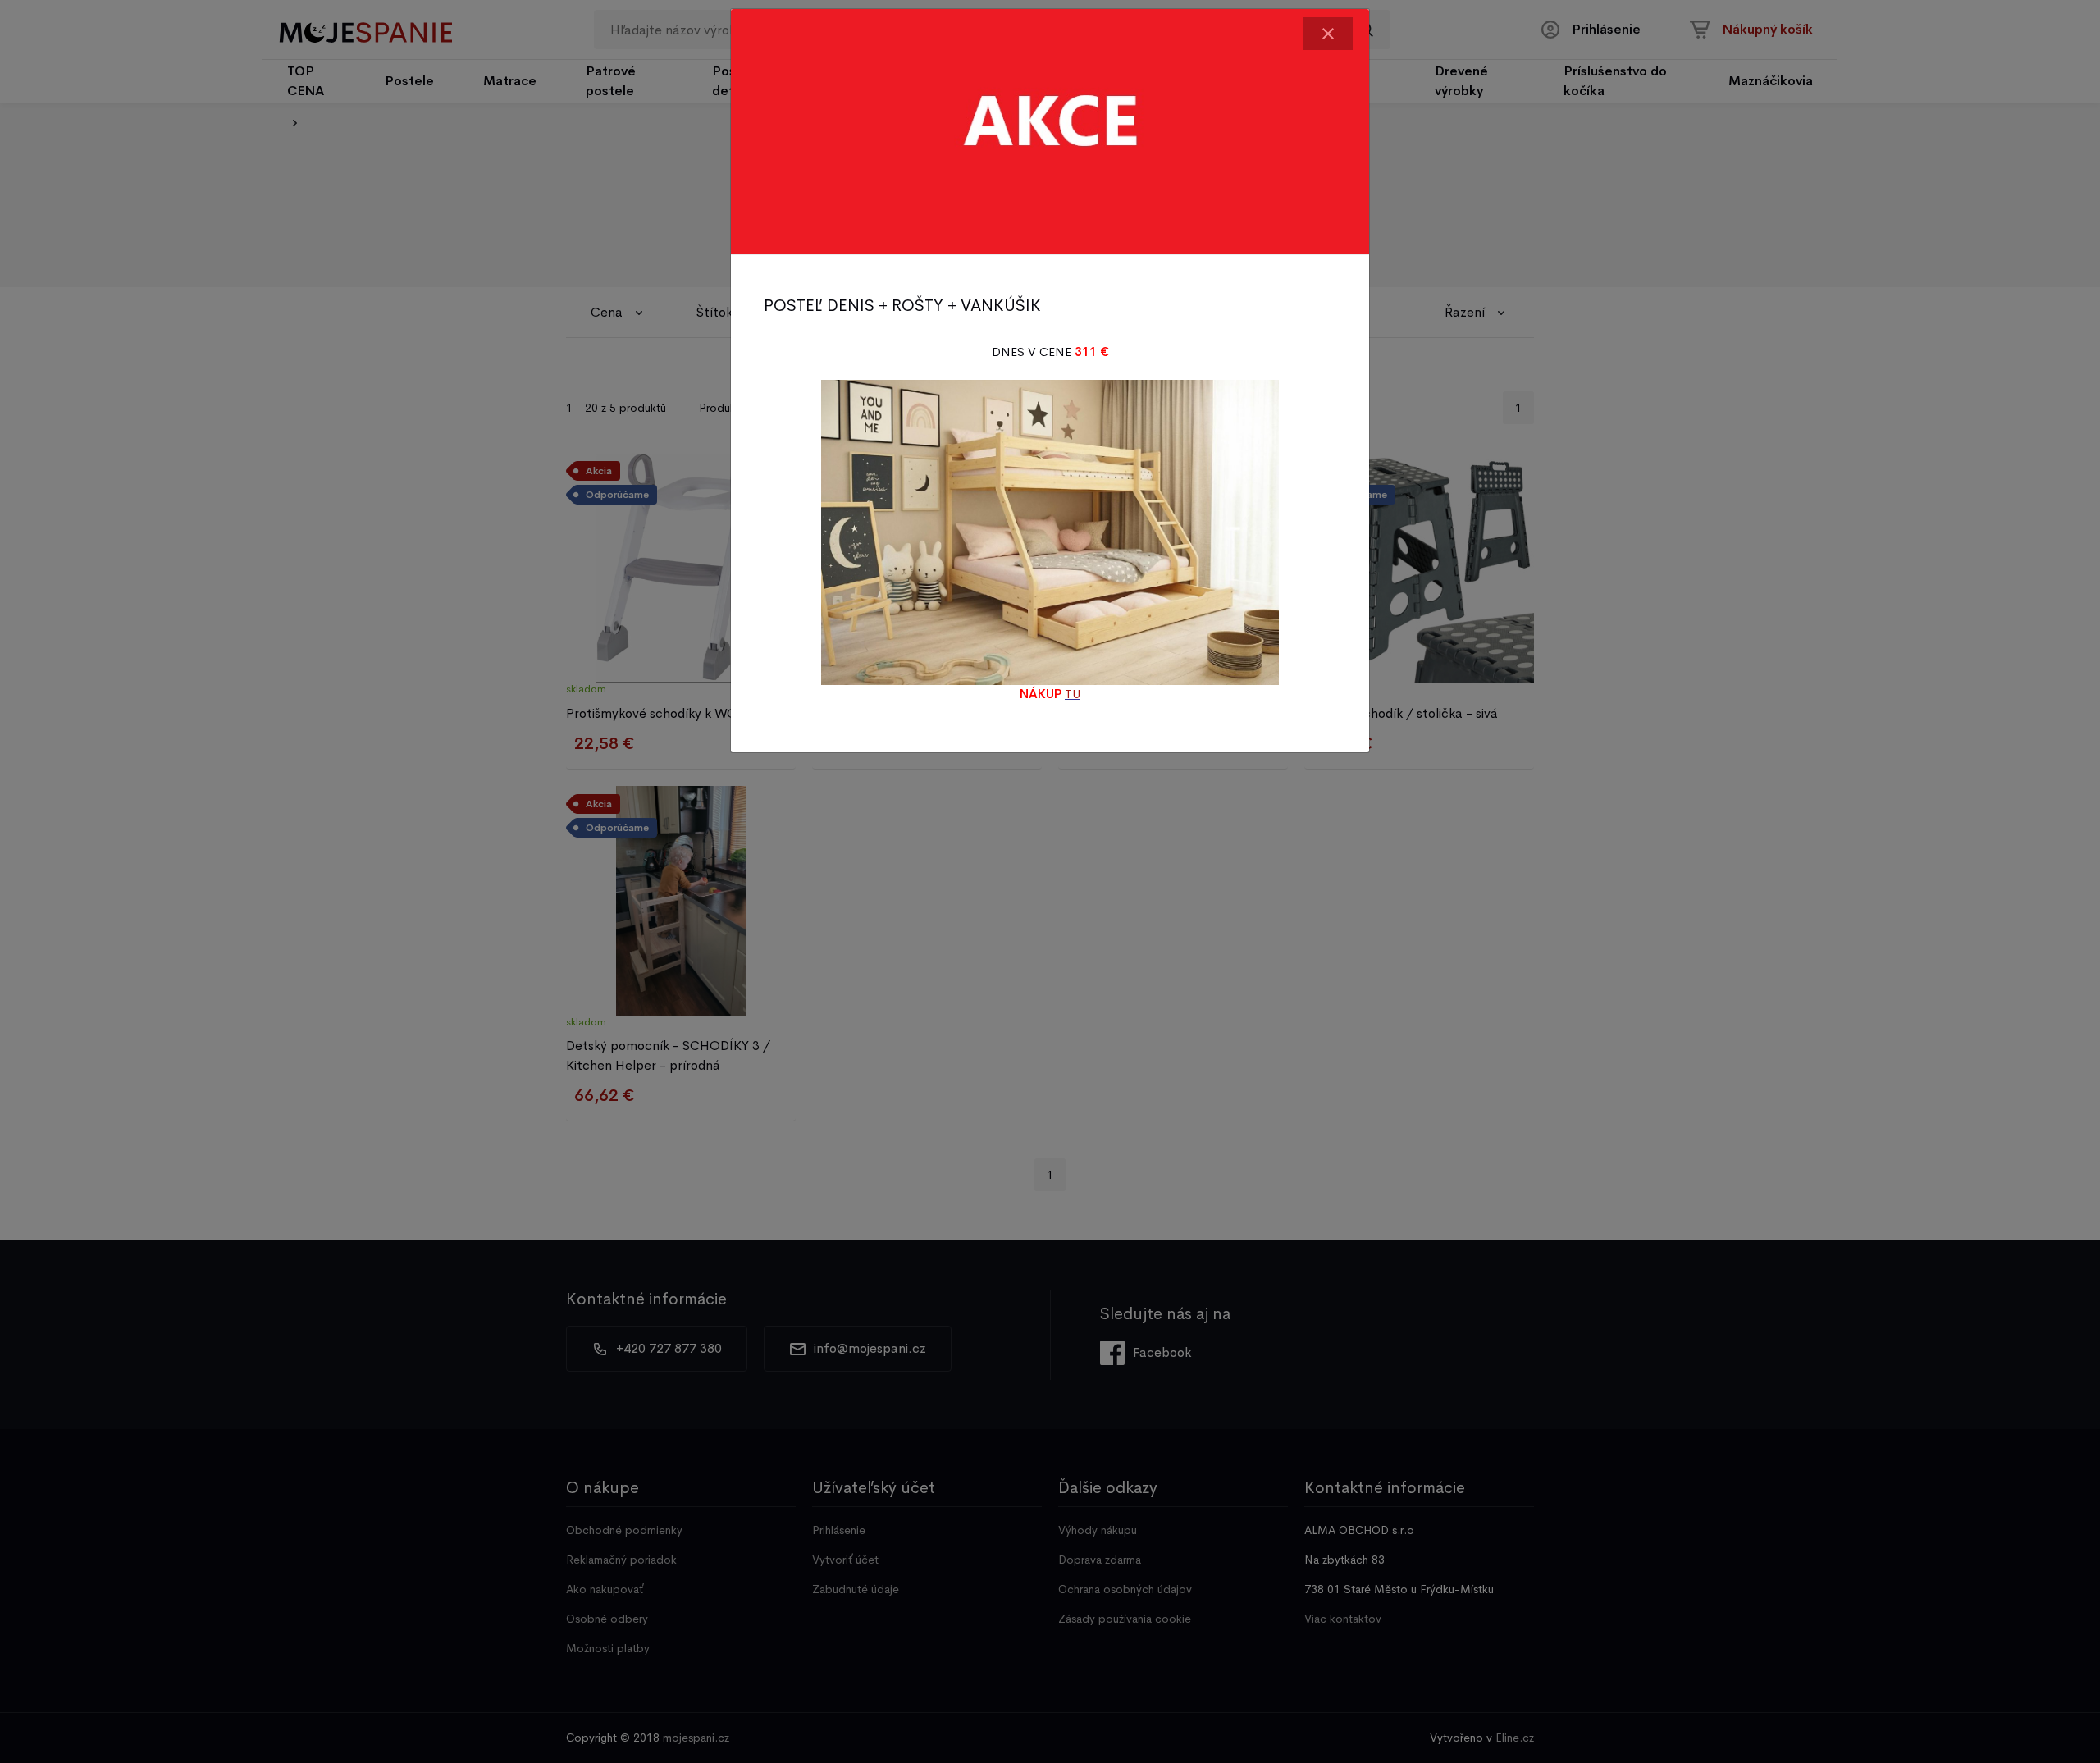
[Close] (1328, 34)
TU (1073, 694)
